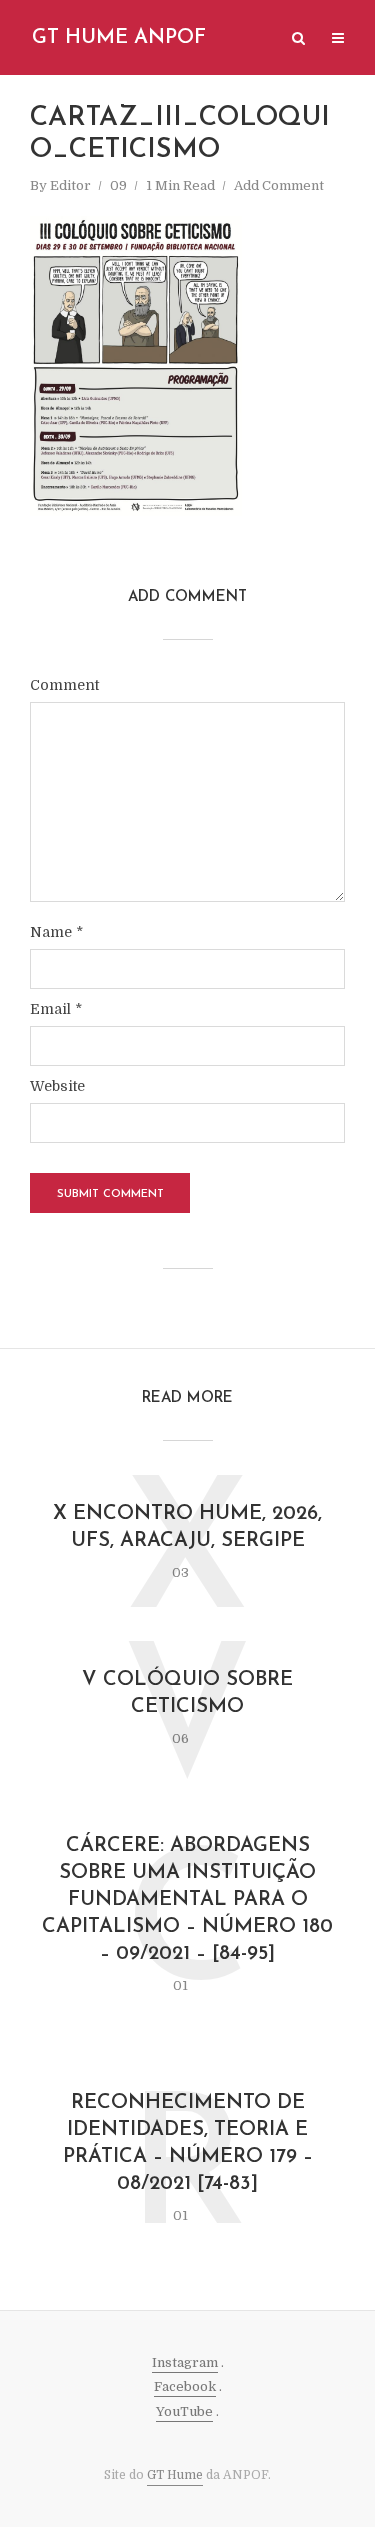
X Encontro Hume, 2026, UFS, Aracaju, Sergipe (187, 1527)
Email (56, 1009)
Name (56, 932)
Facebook (185, 2386)
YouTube (184, 2411)
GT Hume (175, 2475)
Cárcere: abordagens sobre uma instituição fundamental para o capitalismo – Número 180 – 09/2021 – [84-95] (187, 1900)
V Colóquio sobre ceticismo (187, 1693)
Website (57, 1086)
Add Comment (279, 185)
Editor (70, 185)
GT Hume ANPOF (119, 38)
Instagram (185, 2362)
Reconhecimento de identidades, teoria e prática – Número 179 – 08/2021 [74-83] (188, 2143)
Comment (64, 685)
